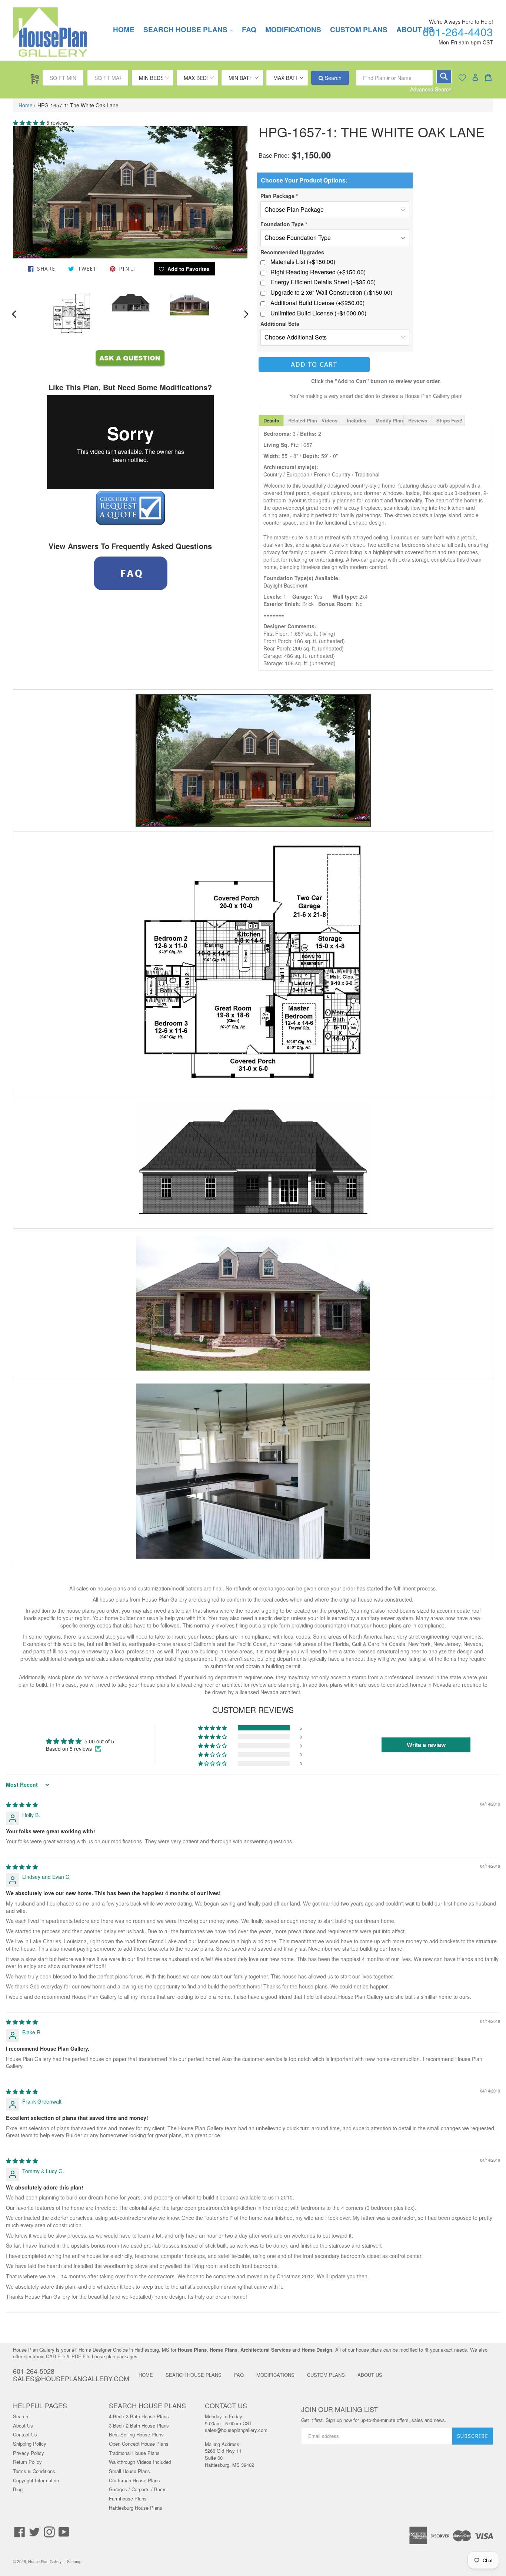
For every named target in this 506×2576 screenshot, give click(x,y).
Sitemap (74, 2561)
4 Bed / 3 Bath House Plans (139, 2416)
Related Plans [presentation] (302, 420)
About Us (23, 2426)
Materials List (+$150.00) (303, 262)
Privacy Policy (29, 2453)
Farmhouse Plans (128, 2498)
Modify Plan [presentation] (389, 420)
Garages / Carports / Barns (138, 2489)
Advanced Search (431, 89)
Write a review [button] (426, 1745)
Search (332, 78)
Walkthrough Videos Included (140, 2462)
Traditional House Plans (134, 2453)
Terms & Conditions (34, 2471)
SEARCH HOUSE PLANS (192, 29)
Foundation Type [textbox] (284, 224)
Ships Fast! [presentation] (449, 420)
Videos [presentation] (329, 420)
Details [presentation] (271, 420)
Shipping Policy (30, 2444)
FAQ (249, 29)
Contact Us (25, 2434)
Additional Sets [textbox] (280, 324)
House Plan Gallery (45, 2561)
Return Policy (27, 2462)
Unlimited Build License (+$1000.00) (318, 313)
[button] (30, 123)
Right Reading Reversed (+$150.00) (318, 272)
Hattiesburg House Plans (136, 2508)
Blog (18, 2489)
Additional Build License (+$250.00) (317, 303)
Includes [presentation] (357, 420)
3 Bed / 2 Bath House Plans (139, 2426)
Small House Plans (129, 2471)
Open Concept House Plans (139, 2444)
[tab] (271, 420)
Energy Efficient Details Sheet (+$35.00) (323, 282)
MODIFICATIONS (293, 29)
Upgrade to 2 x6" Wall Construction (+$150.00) (331, 292)
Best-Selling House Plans (136, 2434)
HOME (124, 29)
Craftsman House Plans (134, 2480)
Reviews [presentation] (418, 420)
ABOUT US (370, 2375)
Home (26, 105)
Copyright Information (36, 2480)
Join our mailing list (339, 2409)
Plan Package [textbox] (279, 196)
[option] (72, 314)
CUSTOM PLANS (359, 29)
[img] (22, 1804)
